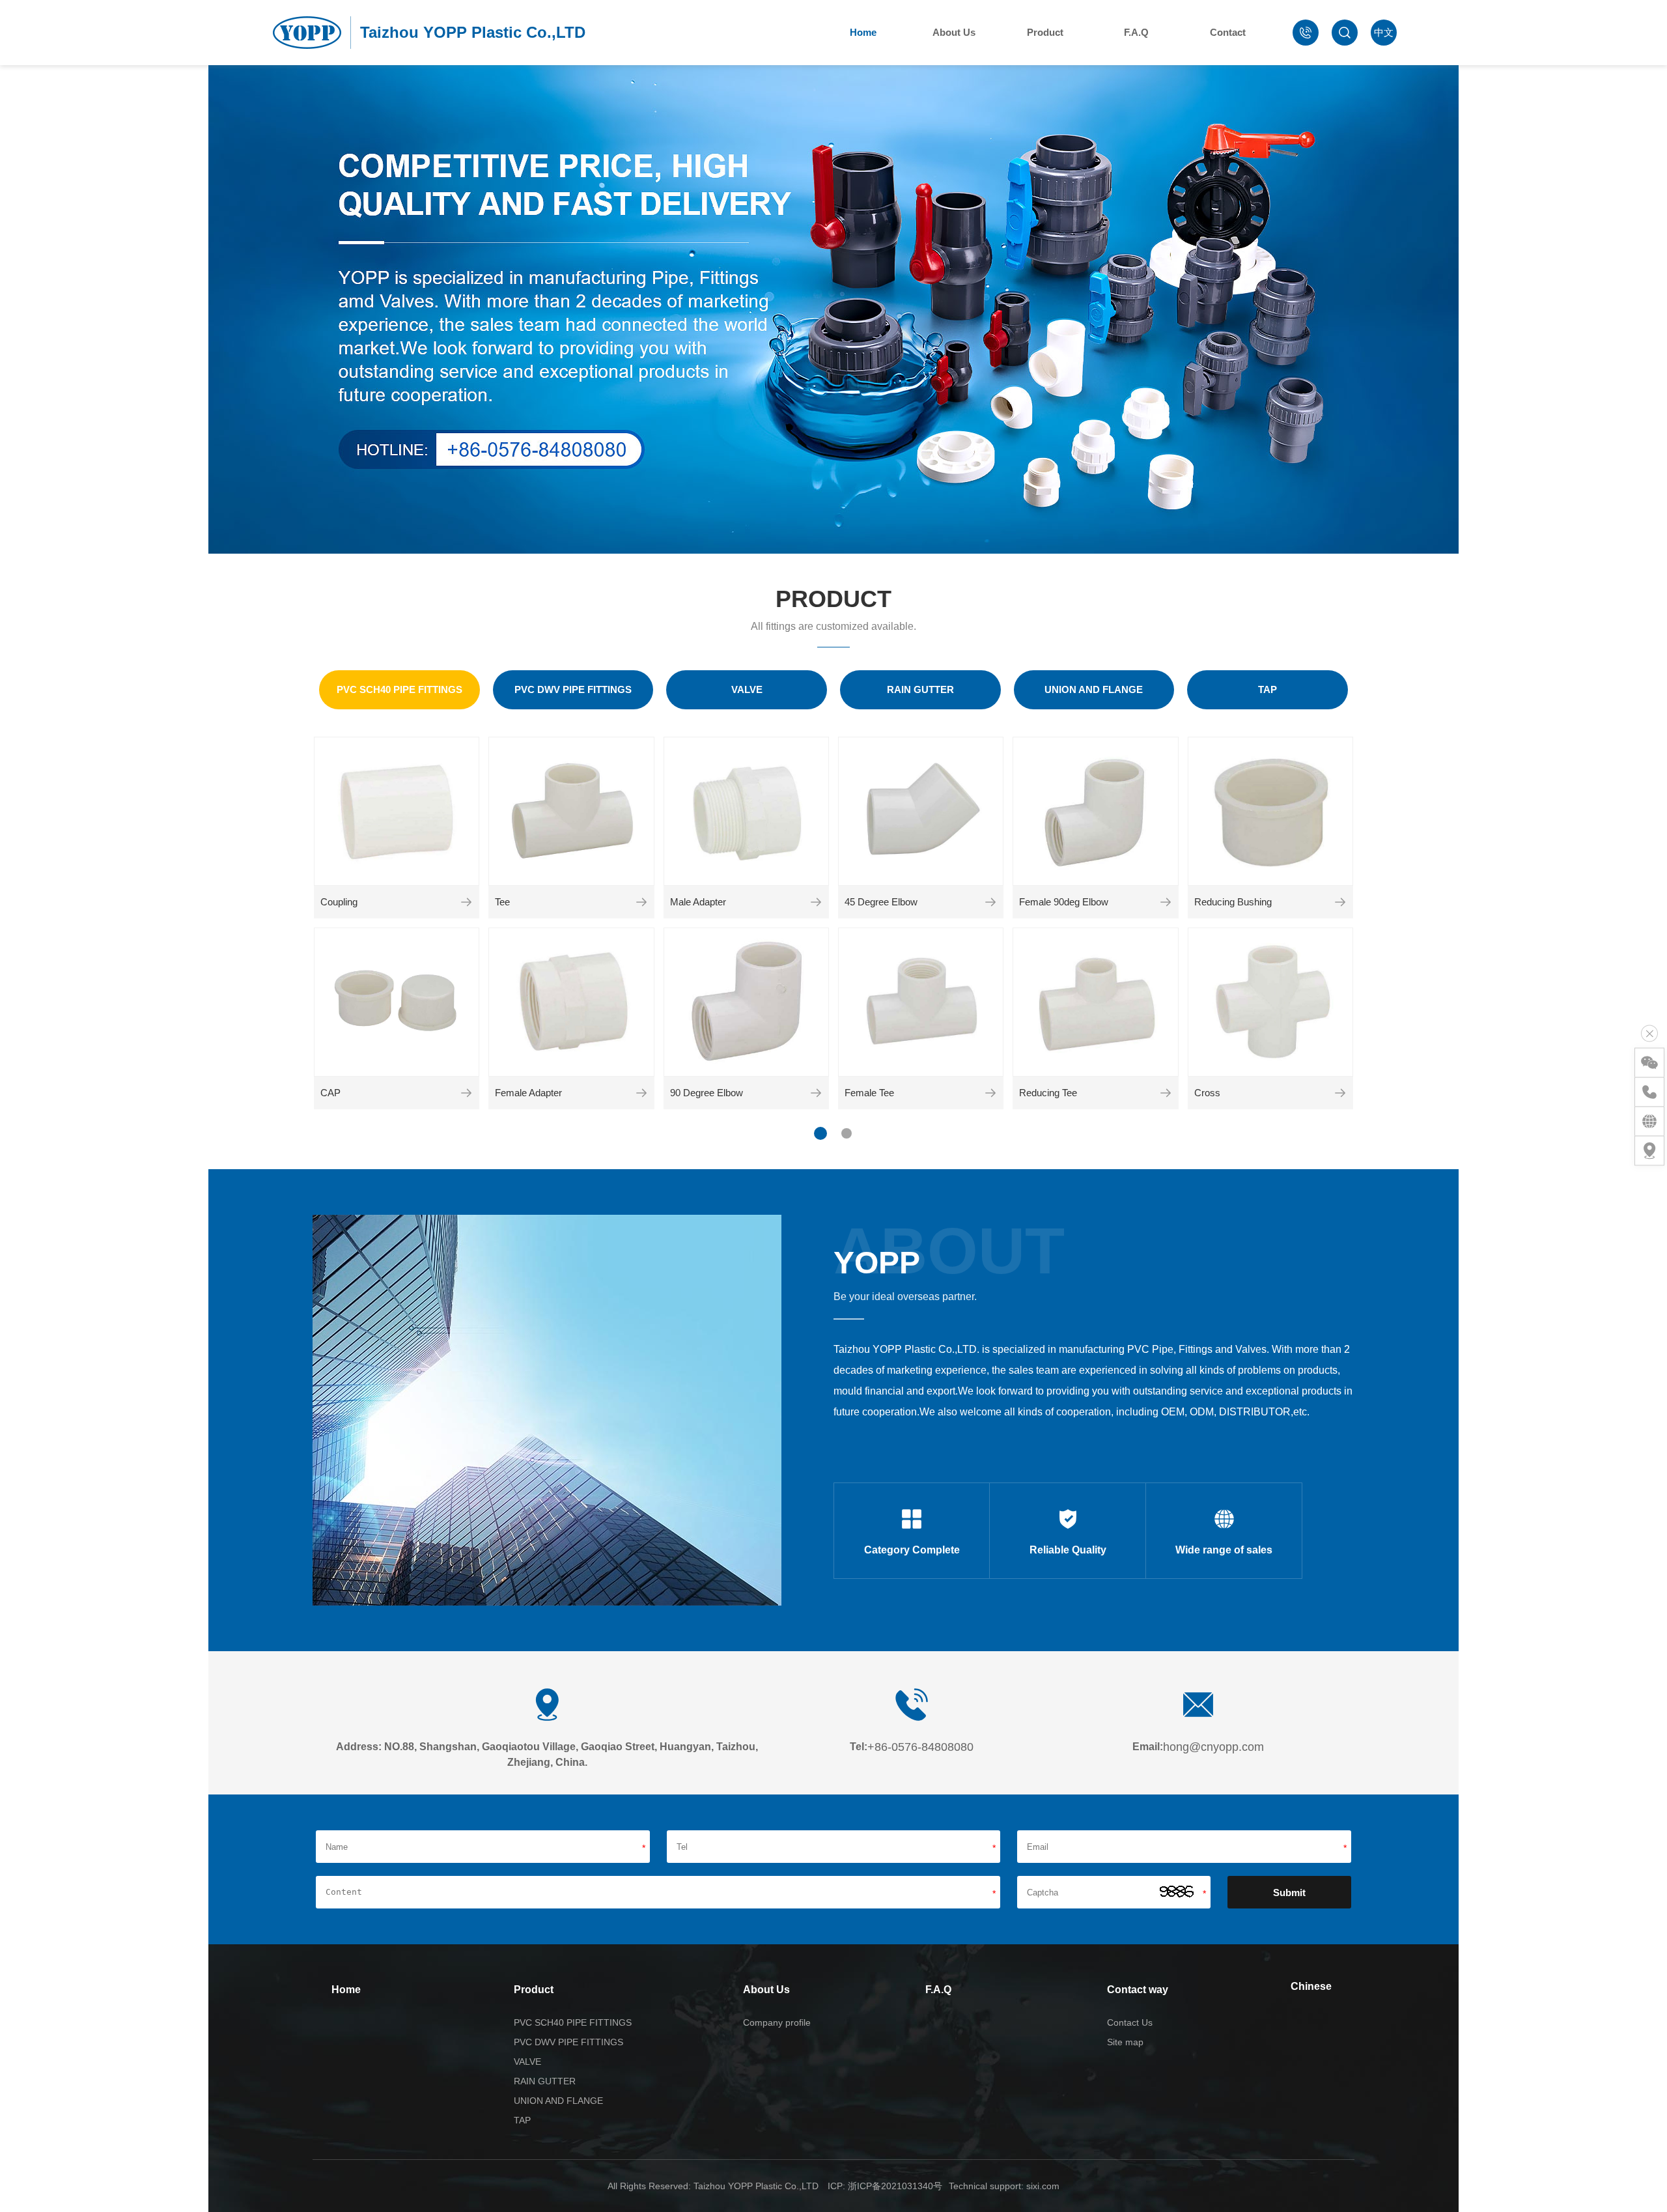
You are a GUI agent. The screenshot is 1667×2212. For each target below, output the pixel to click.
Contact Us (1130, 2022)
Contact (1228, 32)
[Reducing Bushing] (1340, 902)
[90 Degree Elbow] (816, 1093)
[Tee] (641, 902)
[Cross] (1340, 1093)
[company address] (1649, 1151)
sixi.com (1043, 2186)
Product (1045, 32)
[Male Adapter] (816, 902)
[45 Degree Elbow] (990, 902)
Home (863, 32)
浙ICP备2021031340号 (895, 2186)
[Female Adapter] (641, 1093)
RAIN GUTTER (545, 2081)
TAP (522, 2120)
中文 (1384, 32)
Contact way (1138, 1990)
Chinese (1311, 1986)
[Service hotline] (1649, 1092)
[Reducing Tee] (1166, 1093)
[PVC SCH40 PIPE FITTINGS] (399, 690)
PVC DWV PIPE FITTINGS (568, 2042)
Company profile (777, 2022)
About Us (954, 32)
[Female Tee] (990, 1093)
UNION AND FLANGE (558, 2101)
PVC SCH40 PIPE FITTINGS (573, 2022)
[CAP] (466, 1093)
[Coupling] (466, 902)
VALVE (527, 2062)
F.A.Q (1136, 32)
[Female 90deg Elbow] (1166, 902)
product (833, 599)
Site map (1125, 2042)
